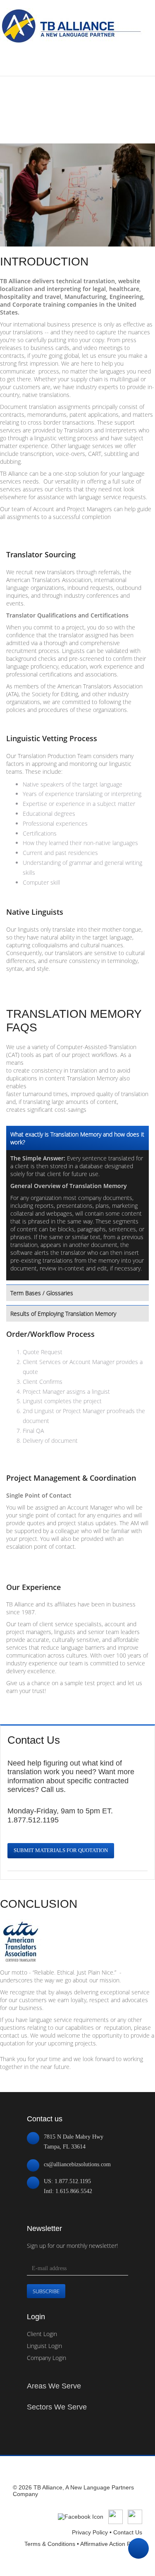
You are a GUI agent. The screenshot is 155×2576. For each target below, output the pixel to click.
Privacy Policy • (93, 2532)
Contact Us (128, 2532)
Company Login (46, 2358)
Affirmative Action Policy (111, 2544)
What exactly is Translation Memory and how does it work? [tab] (77, 1138)
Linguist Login (44, 2346)
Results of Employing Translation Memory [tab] (63, 1314)
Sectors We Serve (57, 2407)
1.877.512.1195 (33, 1820)
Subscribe (46, 2291)
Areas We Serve (54, 2386)
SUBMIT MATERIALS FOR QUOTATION (61, 1850)
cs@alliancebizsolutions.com (77, 2164)
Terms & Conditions (50, 2544)
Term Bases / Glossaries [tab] (42, 1293)
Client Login (42, 2334)
